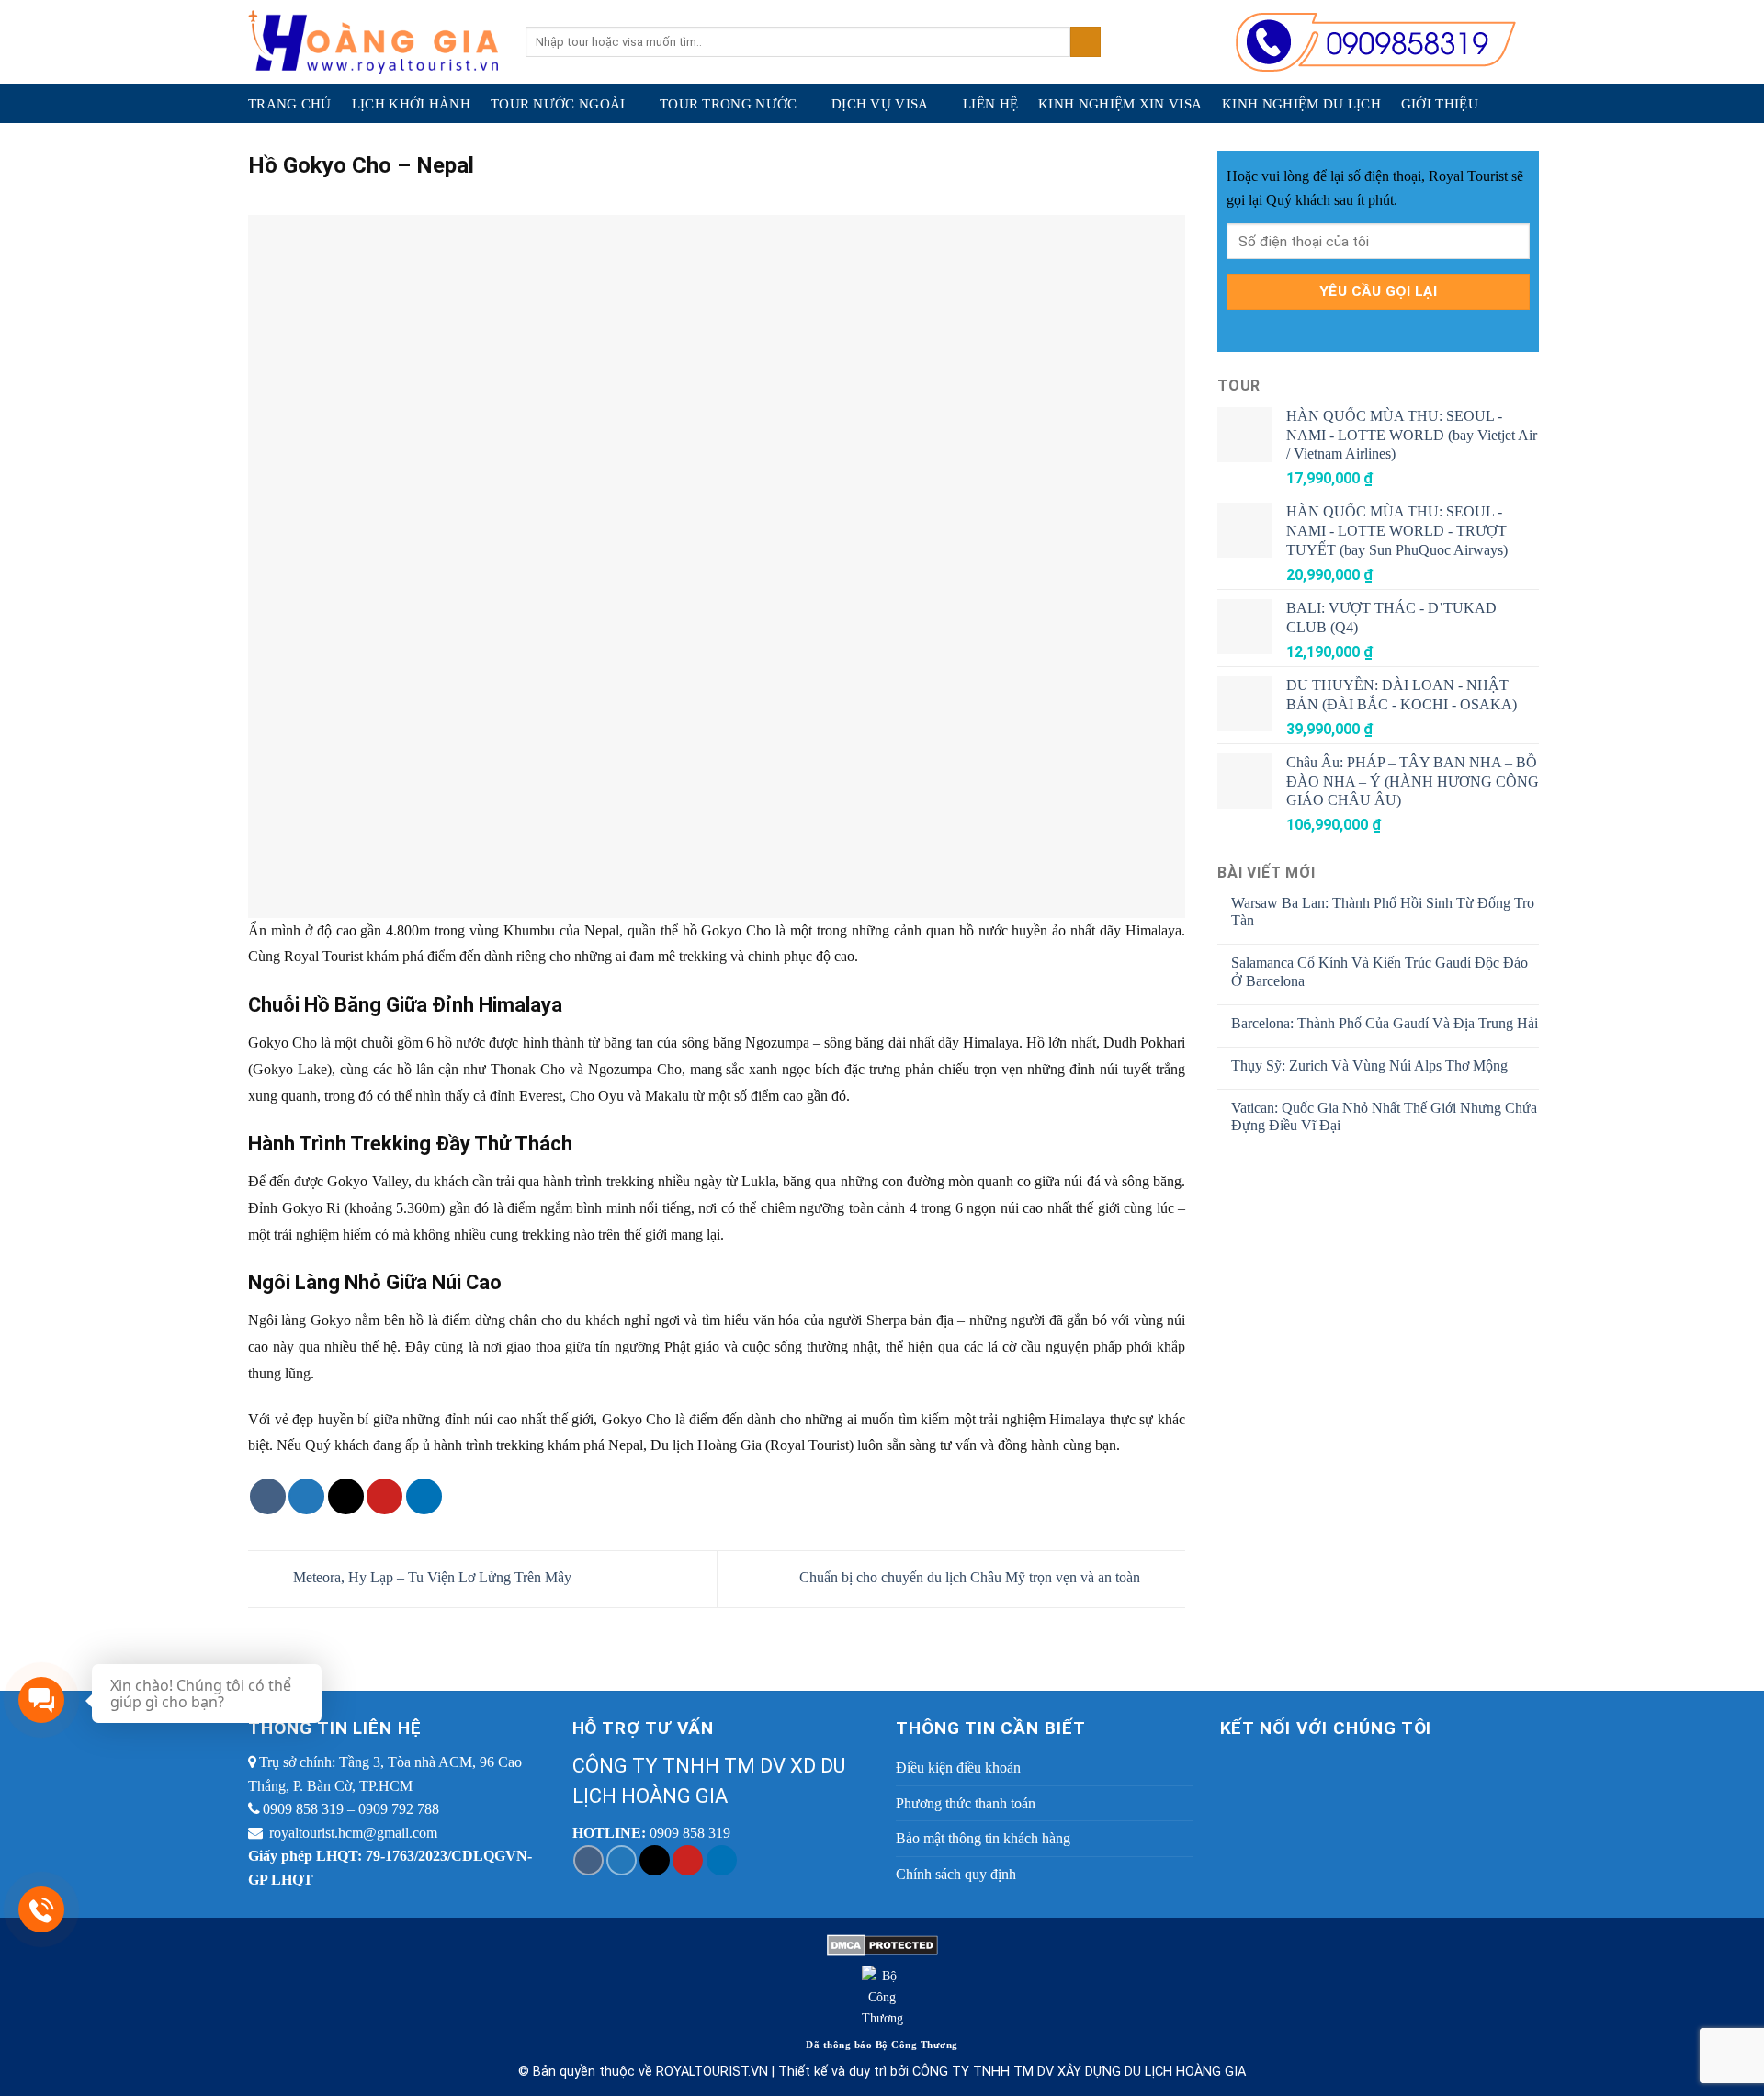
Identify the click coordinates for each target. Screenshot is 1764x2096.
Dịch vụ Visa (880, 104)
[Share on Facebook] (268, 1496)
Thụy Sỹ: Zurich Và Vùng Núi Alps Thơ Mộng (1369, 1065)
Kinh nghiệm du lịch (1301, 104)
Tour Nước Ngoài (558, 104)
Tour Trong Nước (729, 104)
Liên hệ (990, 104)
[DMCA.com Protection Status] (882, 1943)
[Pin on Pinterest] (384, 1496)
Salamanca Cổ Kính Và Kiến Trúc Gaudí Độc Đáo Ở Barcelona (1380, 971)
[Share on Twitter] (306, 1496)
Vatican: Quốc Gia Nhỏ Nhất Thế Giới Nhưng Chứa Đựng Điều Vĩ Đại (1384, 1116)
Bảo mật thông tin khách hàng (983, 1838)
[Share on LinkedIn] (424, 1496)
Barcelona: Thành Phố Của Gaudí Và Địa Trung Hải (1385, 1023)
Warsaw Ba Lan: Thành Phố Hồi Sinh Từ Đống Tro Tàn (1383, 912)
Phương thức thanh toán (966, 1803)
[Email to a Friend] (346, 1496)
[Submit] (1086, 42)
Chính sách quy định (956, 1874)
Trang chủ (290, 104)
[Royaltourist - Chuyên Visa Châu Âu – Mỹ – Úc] (373, 42)
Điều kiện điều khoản (958, 1767)
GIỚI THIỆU (1440, 104)
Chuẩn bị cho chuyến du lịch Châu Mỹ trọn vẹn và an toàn (972, 1577)
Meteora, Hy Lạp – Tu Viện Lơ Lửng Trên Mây (430, 1577)
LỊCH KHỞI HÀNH (411, 104)
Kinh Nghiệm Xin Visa (1120, 104)
